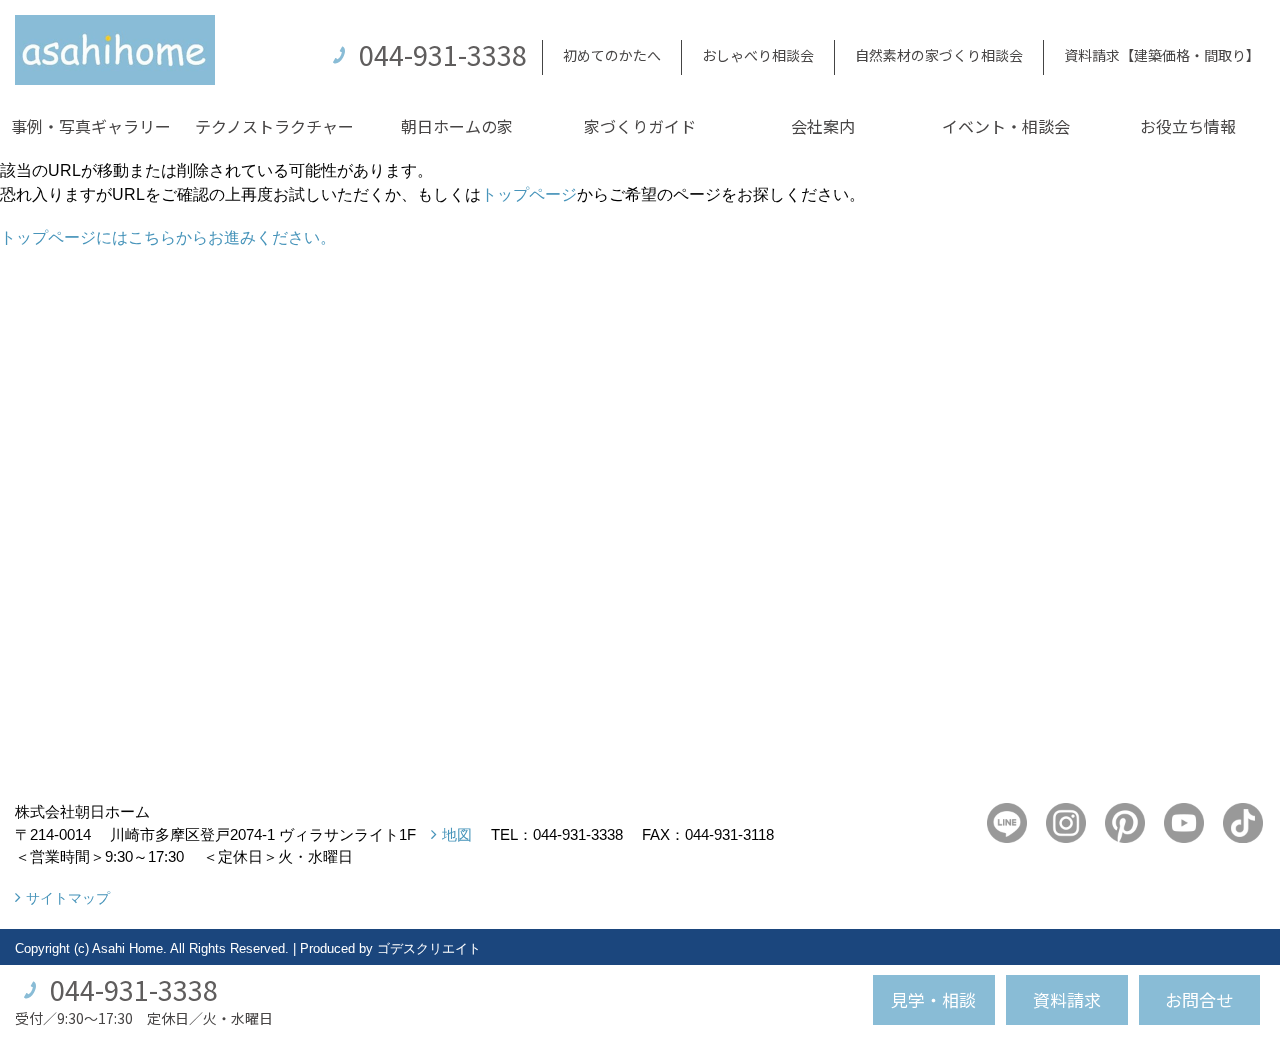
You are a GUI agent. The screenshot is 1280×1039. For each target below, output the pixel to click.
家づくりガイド (640, 126)
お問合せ (1199, 999)
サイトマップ (68, 898)
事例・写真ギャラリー (91, 126)
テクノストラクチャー (274, 126)
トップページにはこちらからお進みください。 (168, 237)
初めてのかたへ (612, 55)
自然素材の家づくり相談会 (939, 55)
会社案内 (823, 126)
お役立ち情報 (1188, 126)
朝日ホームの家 (457, 126)
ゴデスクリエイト (429, 948)
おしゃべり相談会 (758, 55)
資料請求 (1067, 999)
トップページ (529, 194)
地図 (457, 834)
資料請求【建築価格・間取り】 (1162, 55)
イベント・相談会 (1006, 126)
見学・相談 (933, 999)
